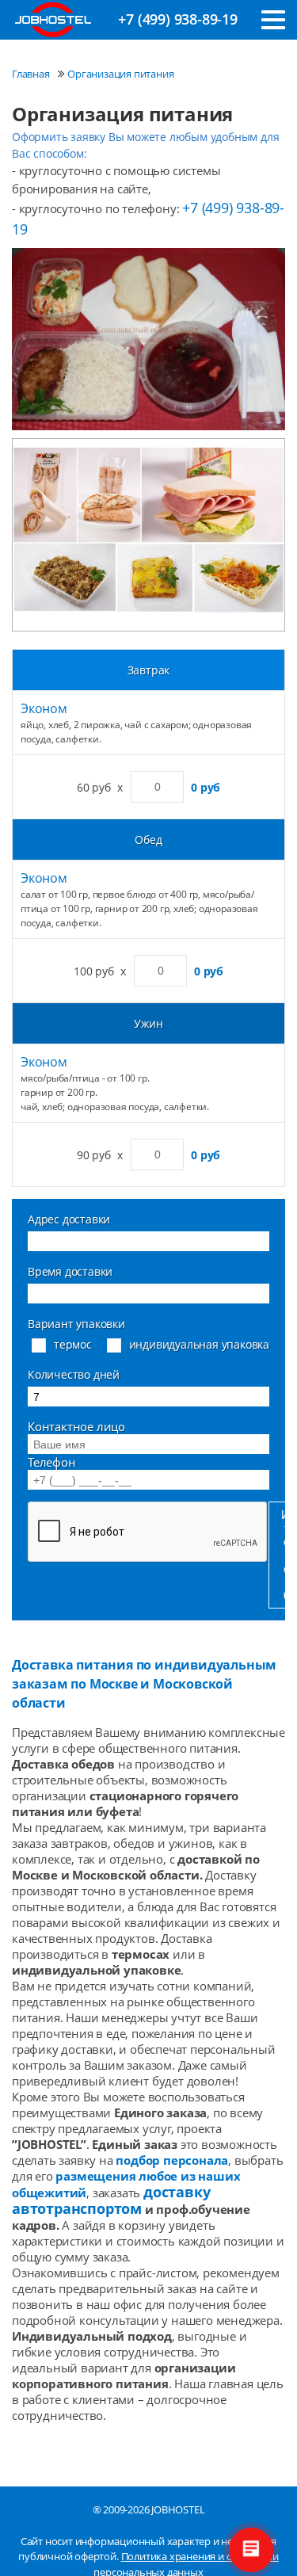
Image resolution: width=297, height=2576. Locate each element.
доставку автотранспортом (111, 2200)
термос (73, 1344)
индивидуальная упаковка (199, 1344)
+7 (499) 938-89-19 (177, 19)
